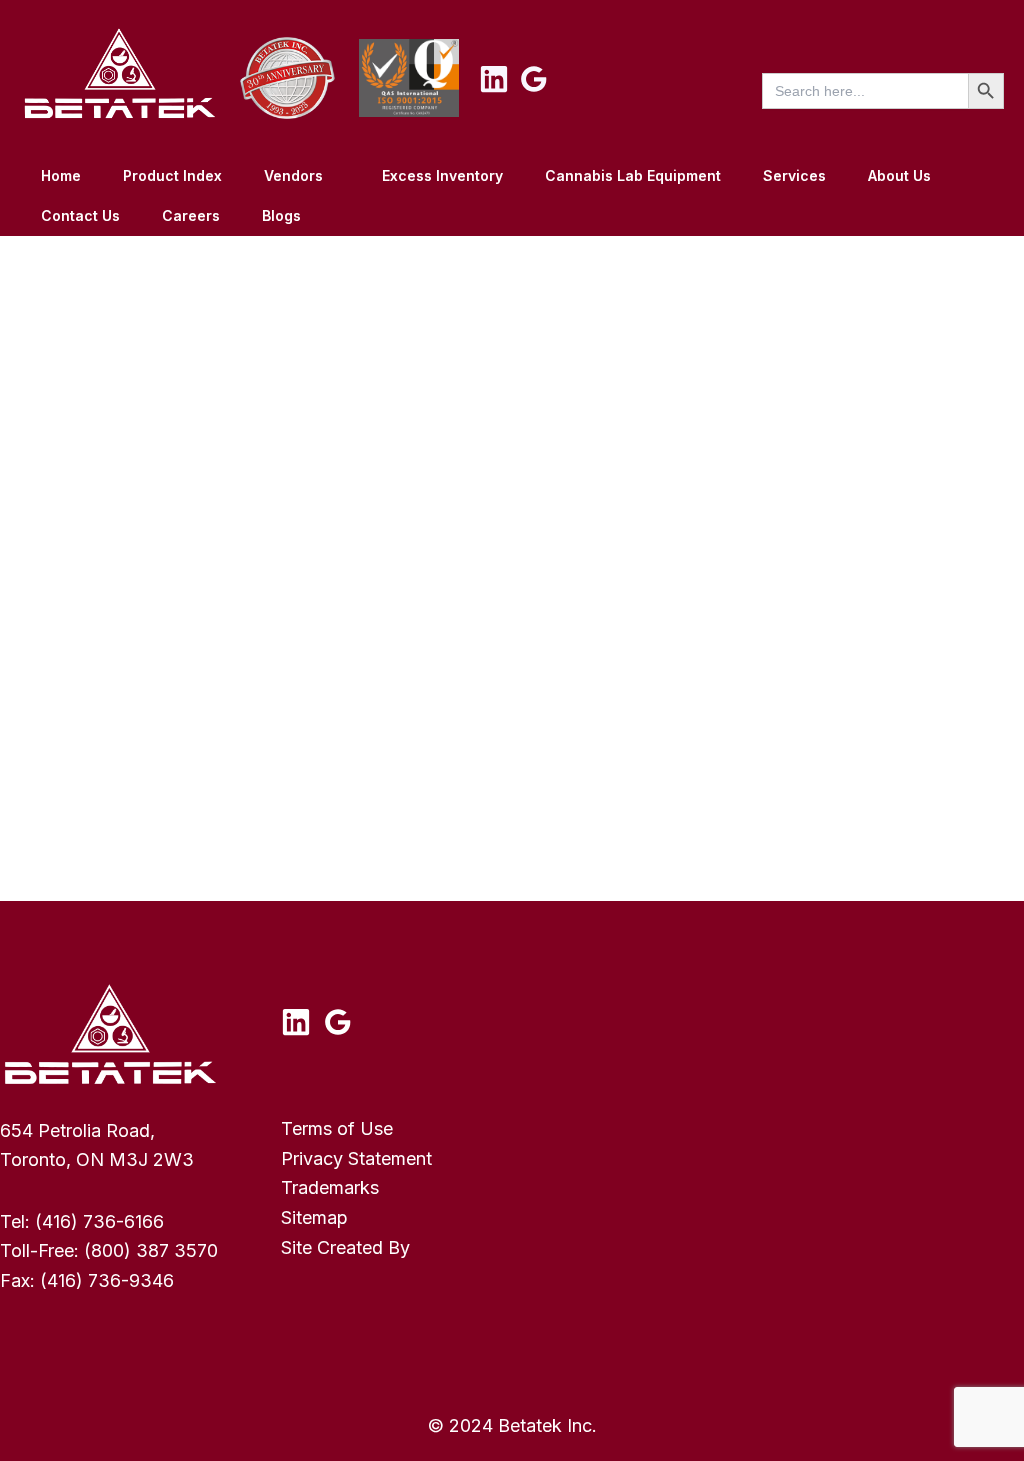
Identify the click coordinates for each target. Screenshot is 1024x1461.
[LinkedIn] (494, 79)
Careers (191, 215)
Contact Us (80, 215)
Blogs (281, 215)
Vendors (293, 175)
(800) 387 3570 (151, 1250)
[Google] (534, 79)
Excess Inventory (442, 175)
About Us (899, 175)
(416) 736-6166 (99, 1221)
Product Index (172, 175)
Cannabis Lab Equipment (633, 175)
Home (61, 175)
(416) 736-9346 (107, 1280)
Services (794, 175)
